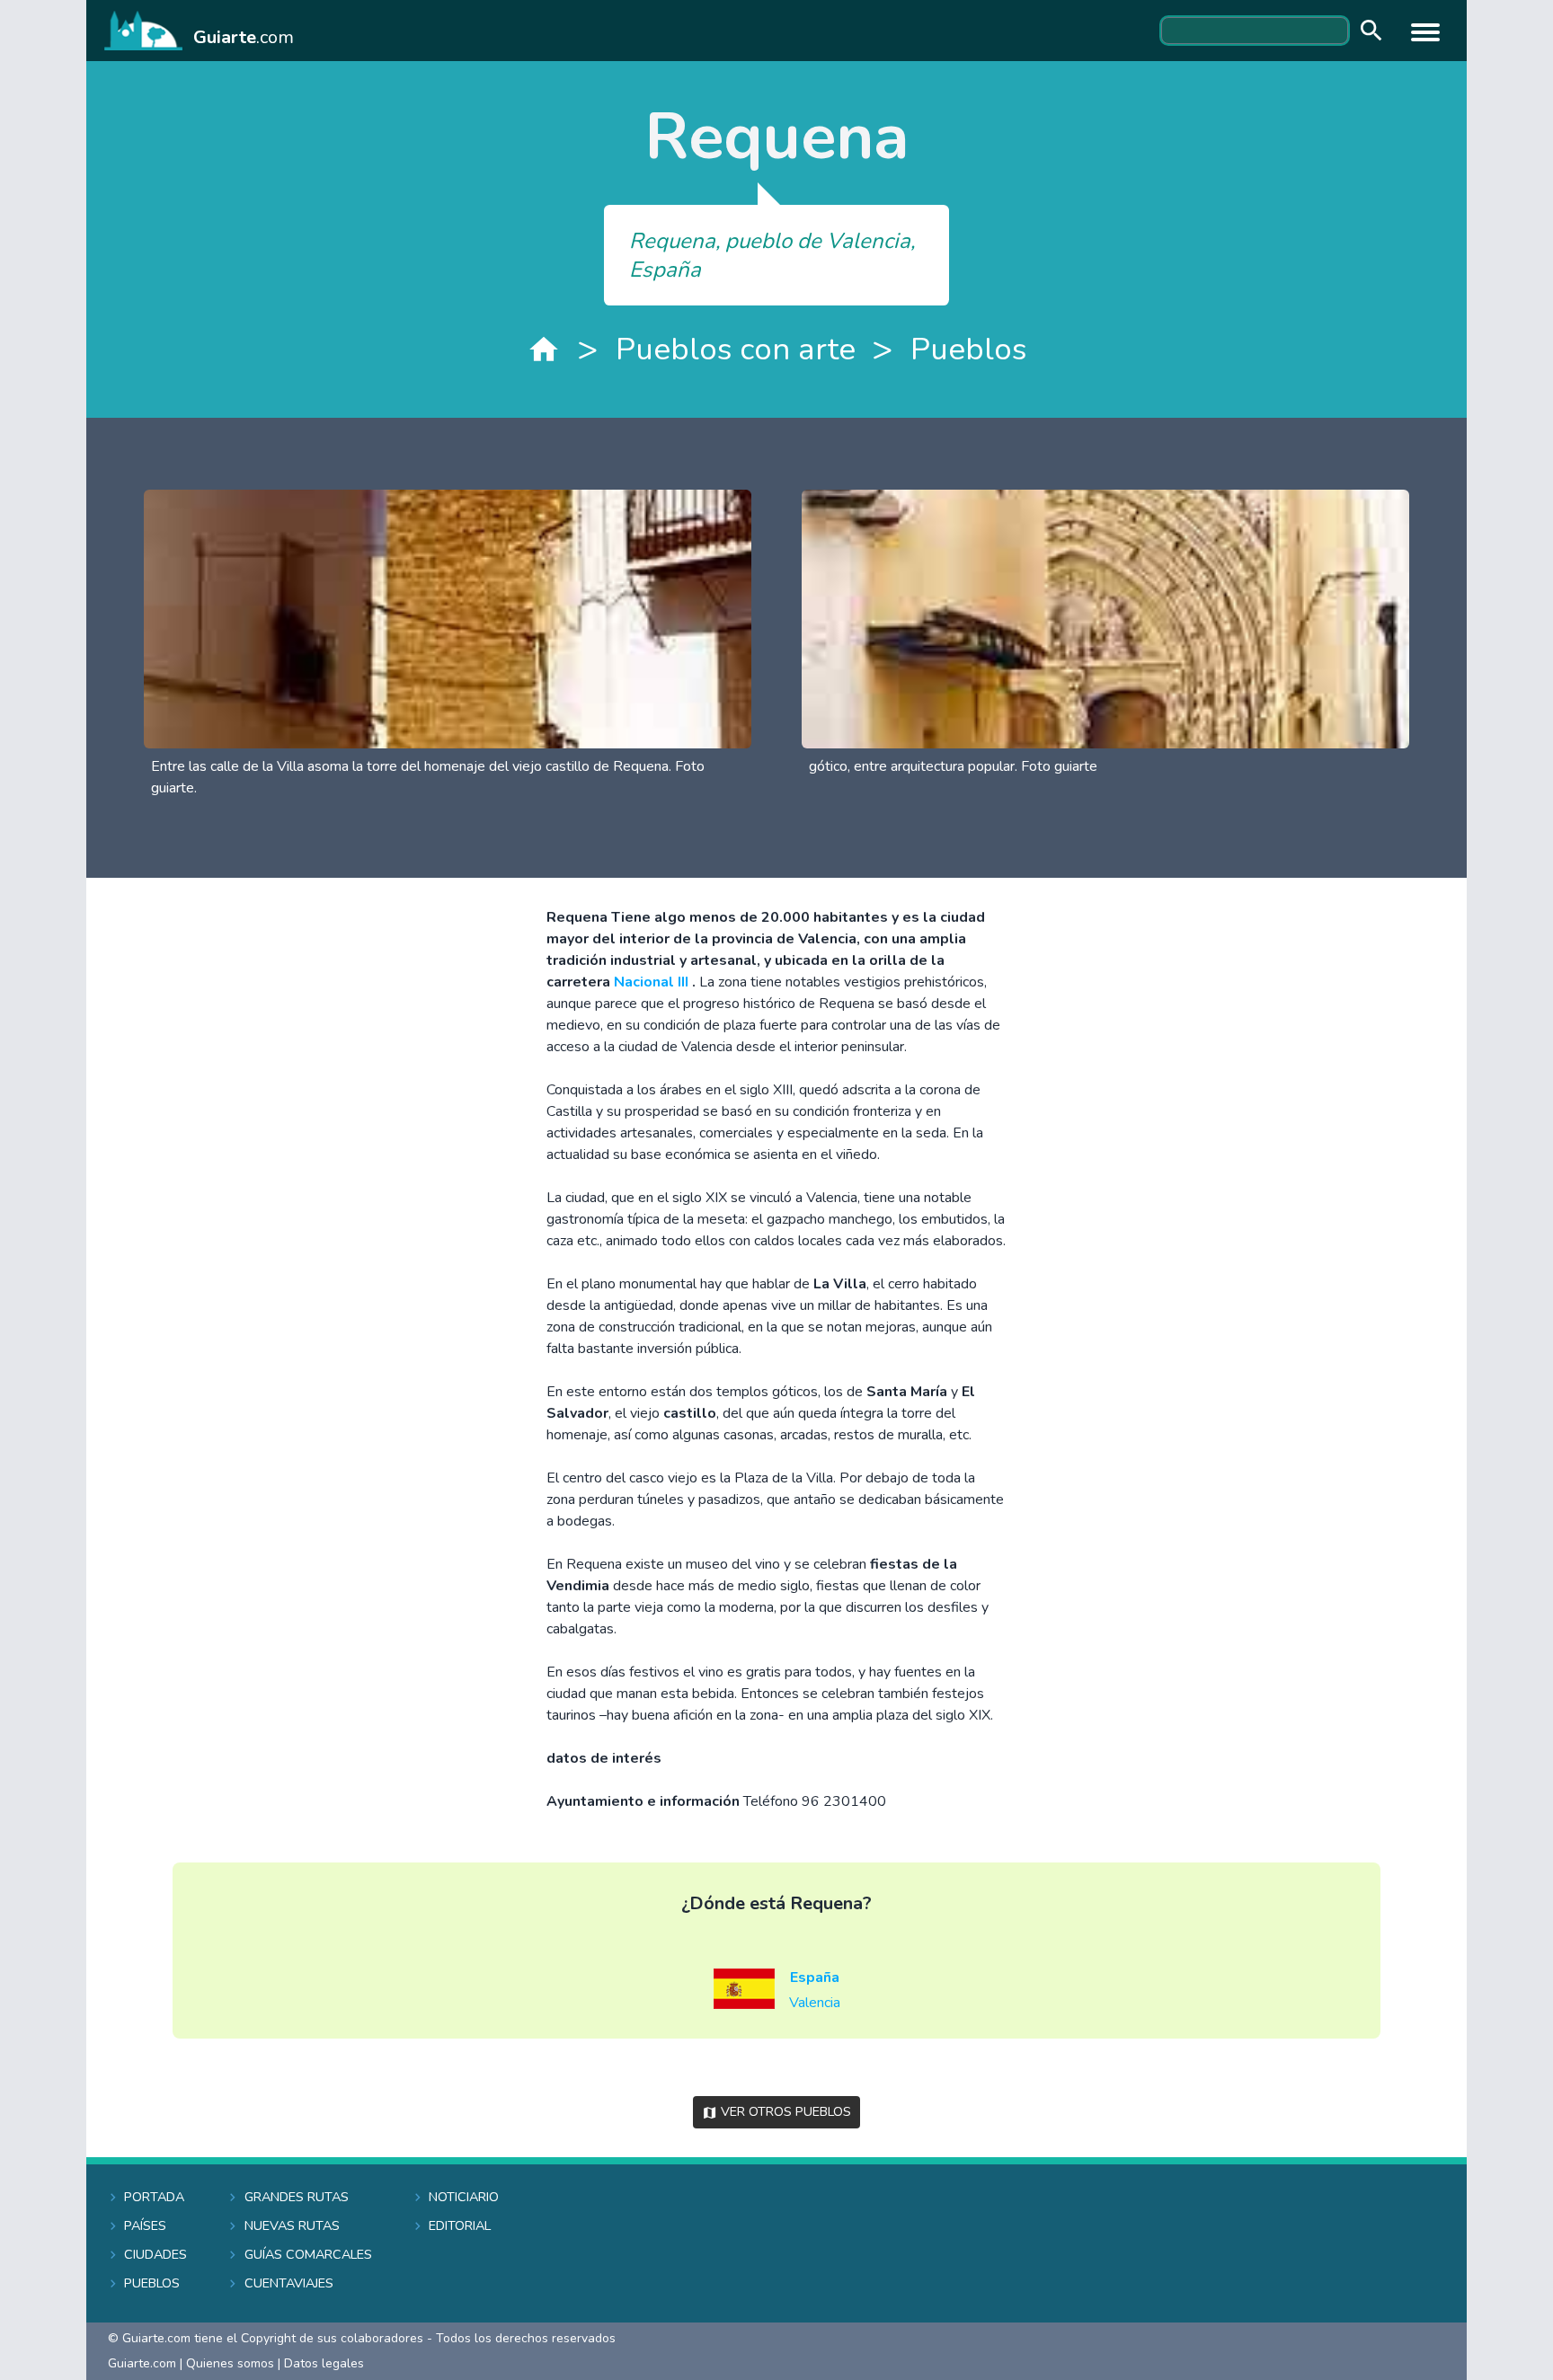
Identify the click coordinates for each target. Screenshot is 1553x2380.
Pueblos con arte (736, 349)
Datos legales (324, 2363)
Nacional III (653, 982)
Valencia (815, 2003)
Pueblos (968, 349)
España (815, 1977)
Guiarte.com (142, 2363)
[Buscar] (1367, 31)
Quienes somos (230, 2363)
